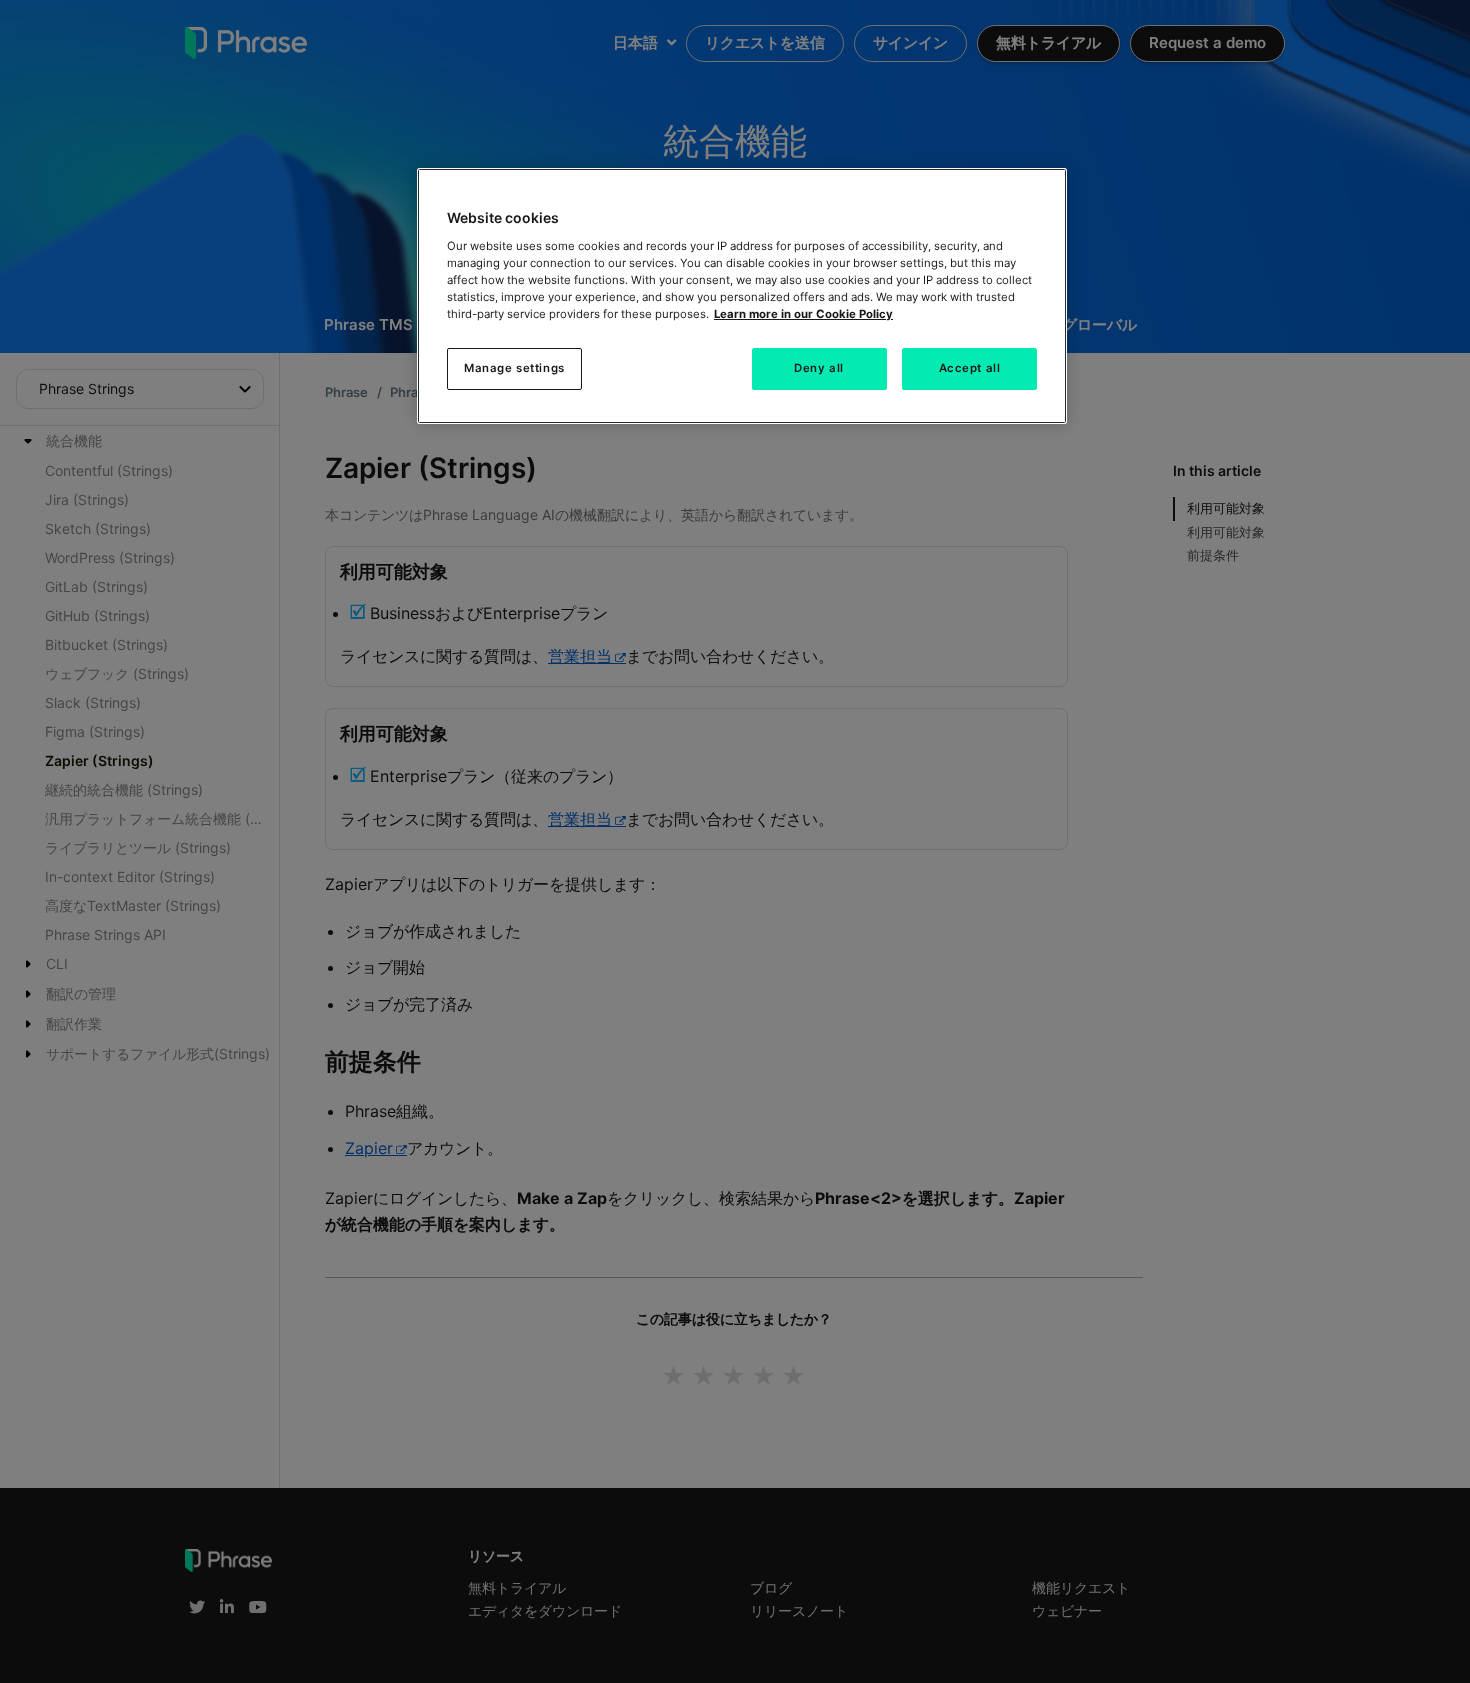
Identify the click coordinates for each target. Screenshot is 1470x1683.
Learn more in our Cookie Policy (803, 314)
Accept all (970, 368)
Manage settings (514, 368)
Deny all (819, 368)
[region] (742, 296)
